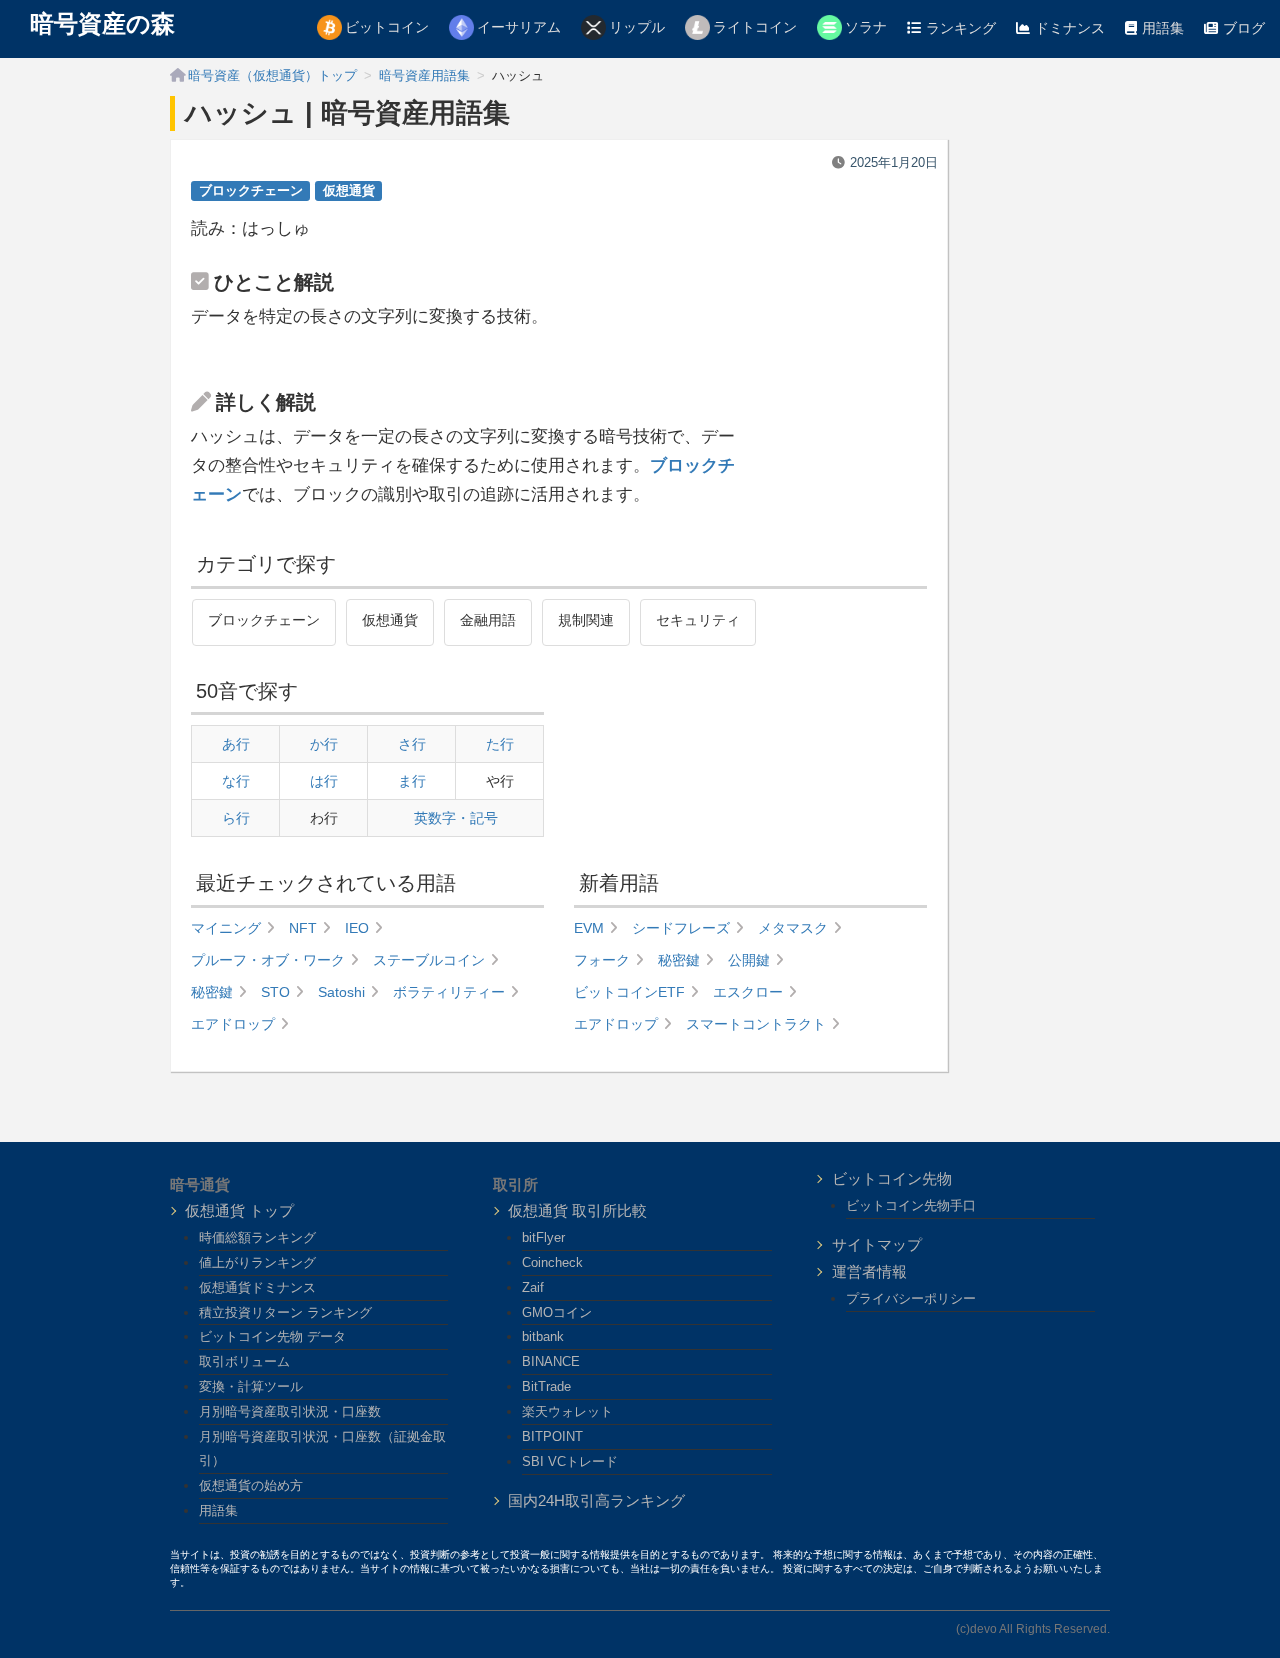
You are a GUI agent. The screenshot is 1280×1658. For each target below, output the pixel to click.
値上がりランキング (257, 1262)
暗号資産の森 (102, 24)
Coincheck (552, 1262)
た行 (500, 744)
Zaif (533, 1287)
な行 (236, 781)
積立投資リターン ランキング (285, 1312)
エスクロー (748, 992)
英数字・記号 (456, 818)
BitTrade (546, 1386)
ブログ (1244, 28)
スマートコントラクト (756, 1024)
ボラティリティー (449, 992)
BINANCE (551, 1361)
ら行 (236, 818)
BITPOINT (552, 1436)
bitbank (543, 1336)
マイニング (226, 928)
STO (275, 992)
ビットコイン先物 (892, 1178)
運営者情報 (869, 1271)
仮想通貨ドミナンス (257, 1287)
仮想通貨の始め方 (251, 1485)
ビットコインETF (629, 992)
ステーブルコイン (429, 960)
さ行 (412, 744)
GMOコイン (557, 1312)
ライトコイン (755, 27)
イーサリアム (519, 27)
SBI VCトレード (570, 1461)
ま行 (412, 781)
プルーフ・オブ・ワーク (268, 960)
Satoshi (341, 992)
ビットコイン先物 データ (272, 1336)
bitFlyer (543, 1237)
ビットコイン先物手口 (911, 1205)
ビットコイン (387, 27)
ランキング (961, 28)
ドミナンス (1070, 28)
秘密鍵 (212, 992)
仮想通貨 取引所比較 (577, 1210)
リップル (637, 27)
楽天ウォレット (567, 1411)
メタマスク (793, 928)
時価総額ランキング (257, 1237)
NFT (303, 928)
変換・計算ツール (251, 1386)
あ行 (236, 744)
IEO (357, 928)
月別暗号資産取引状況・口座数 (290, 1411)
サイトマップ (877, 1244)
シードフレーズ (681, 928)
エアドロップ (233, 1024)
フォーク (602, 960)
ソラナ (866, 27)
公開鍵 (749, 960)
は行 (324, 781)
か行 (324, 744)
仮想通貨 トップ (239, 1210)
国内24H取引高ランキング (596, 1500)
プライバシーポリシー (911, 1298)
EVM (589, 928)
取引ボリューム (244, 1361)
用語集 (1163, 28)
